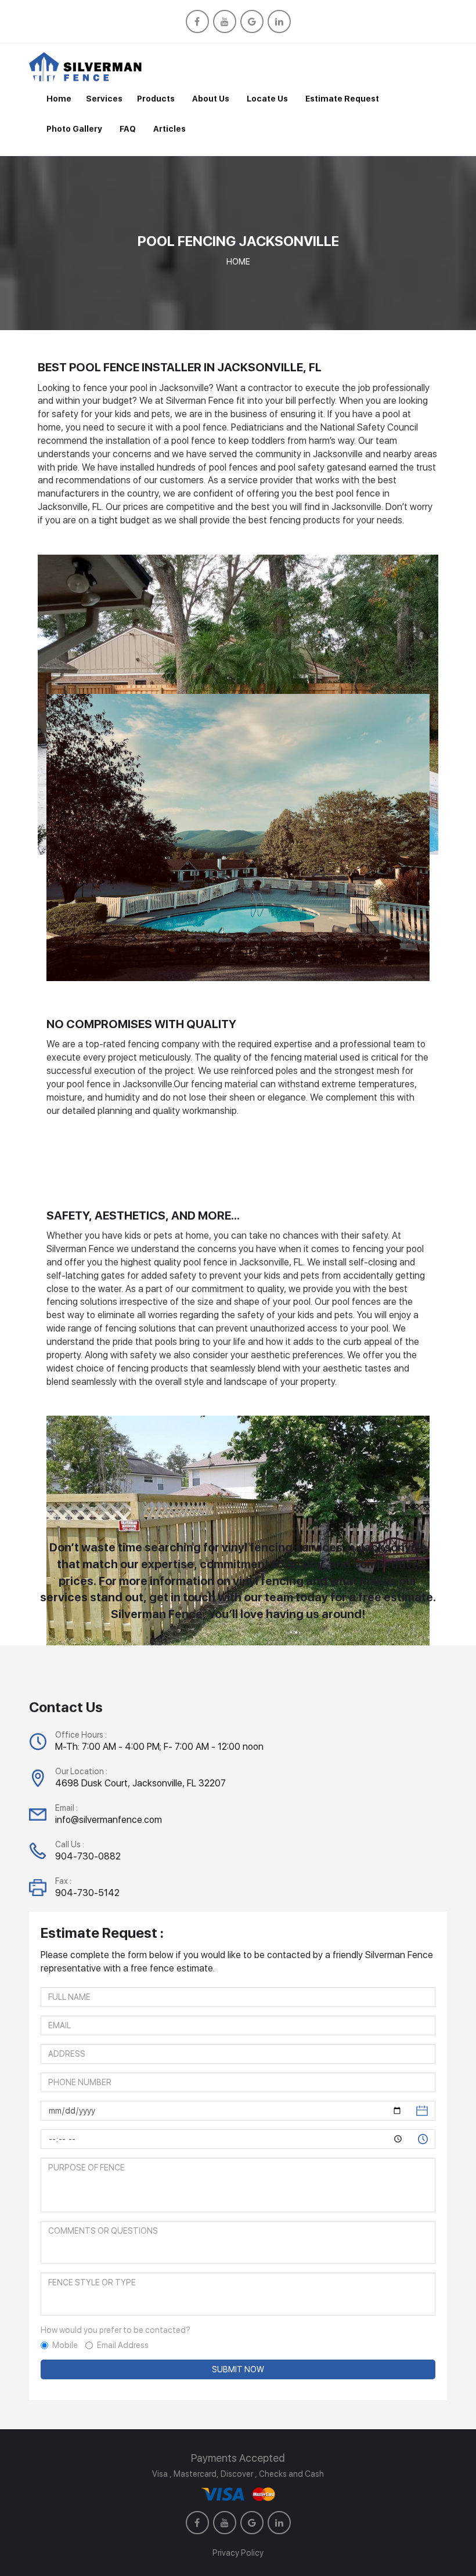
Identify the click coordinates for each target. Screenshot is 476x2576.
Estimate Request (342, 99)
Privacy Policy (238, 2553)
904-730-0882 (88, 1856)
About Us (211, 99)
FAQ (128, 129)
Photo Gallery (74, 129)
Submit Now (238, 2369)
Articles (170, 129)
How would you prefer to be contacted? (116, 2330)
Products (156, 99)
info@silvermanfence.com (109, 1820)
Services (104, 99)
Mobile (65, 2345)
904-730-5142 (87, 1893)
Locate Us (267, 99)
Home (59, 99)
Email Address (123, 2345)
